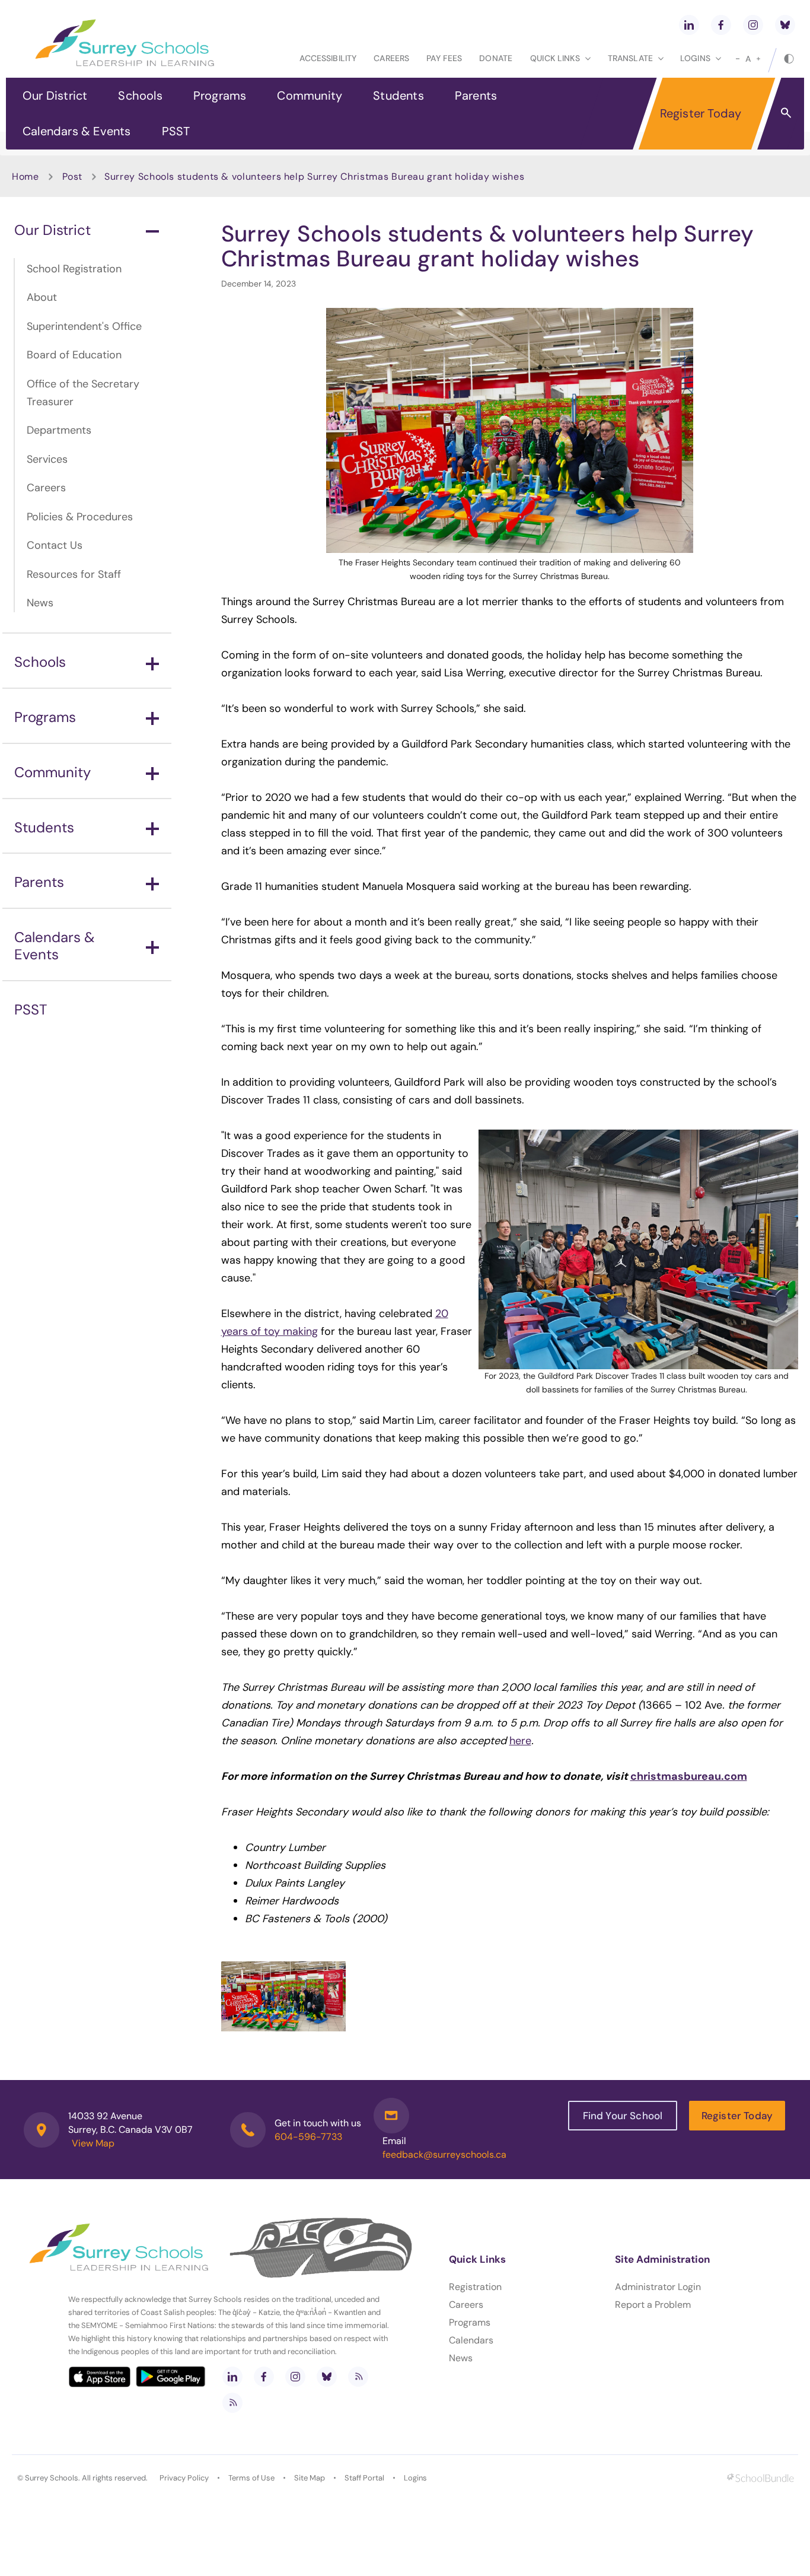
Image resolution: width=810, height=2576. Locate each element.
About (42, 297)
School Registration (74, 269)
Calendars (471, 2340)
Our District (55, 96)
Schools (140, 96)
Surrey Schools (52, 2478)
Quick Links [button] (555, 58)
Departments (59, 430)
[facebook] (721, 25)
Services (47, 459)
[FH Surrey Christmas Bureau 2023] (283, 1996)
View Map (93, 2143)
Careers (391, 58)
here (520, 1741)
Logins (415, 2478)
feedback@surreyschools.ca (444, 2154)
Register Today (701, 113)
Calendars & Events (77, 131)
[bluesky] (785, 25)
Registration (475, 2287)
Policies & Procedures (80, 517)
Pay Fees (444, 58)
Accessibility (328, 58)
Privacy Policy (184, 2478)
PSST (176, 131)
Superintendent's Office (84, 326)
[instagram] (753, 25)
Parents (476, 96)
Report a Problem (653, 2305)
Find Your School (623, 2116)
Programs (220, 96)
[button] (786, 112)
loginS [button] (695, 58)
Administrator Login (658, 2287)
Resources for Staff (74, 574)
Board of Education (74, 355)
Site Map (310, 2478)
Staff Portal (364, 2478)
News (40, 603)
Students (398, 96)
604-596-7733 (308, 2137)
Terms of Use (251, 2478)
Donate (496, 58)
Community (310, 96)
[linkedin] (689, 25)
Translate (630, 58)
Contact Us (55, 545)
